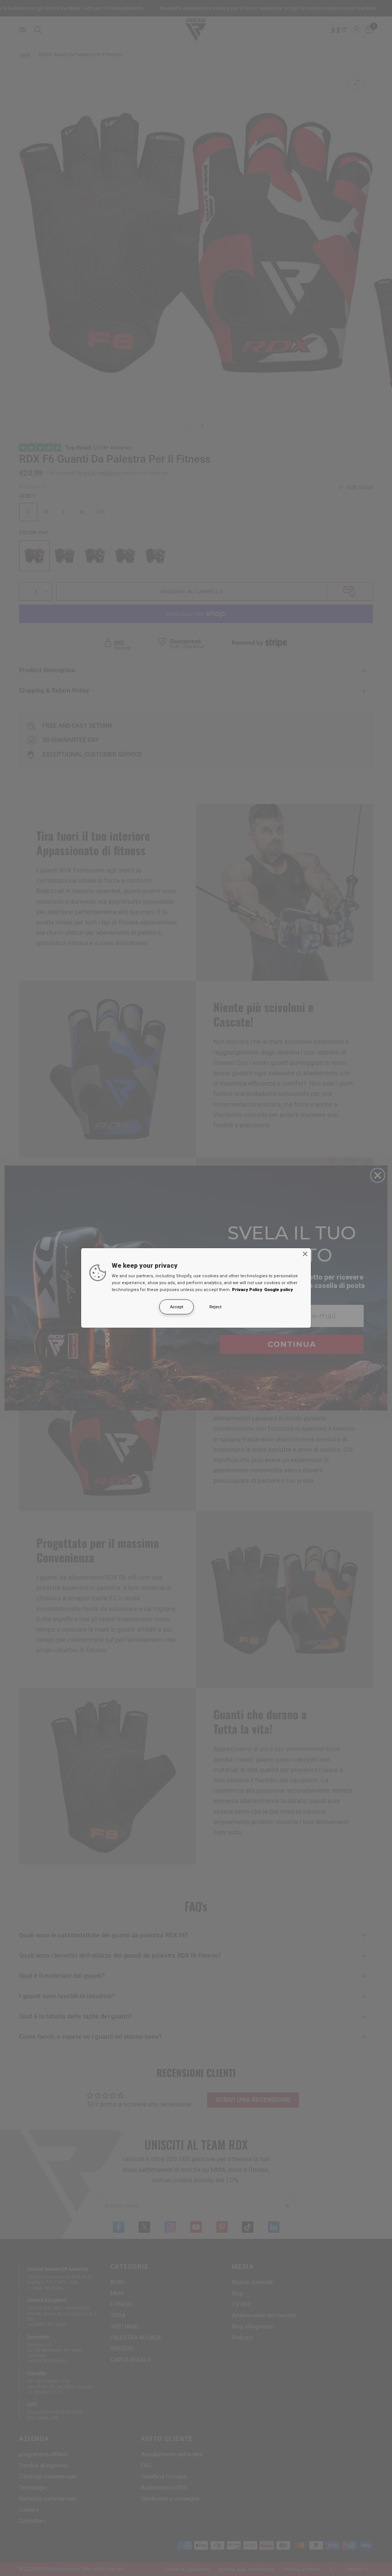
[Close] (305, 1254)
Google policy (278, 1290)
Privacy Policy (247, 1290)
